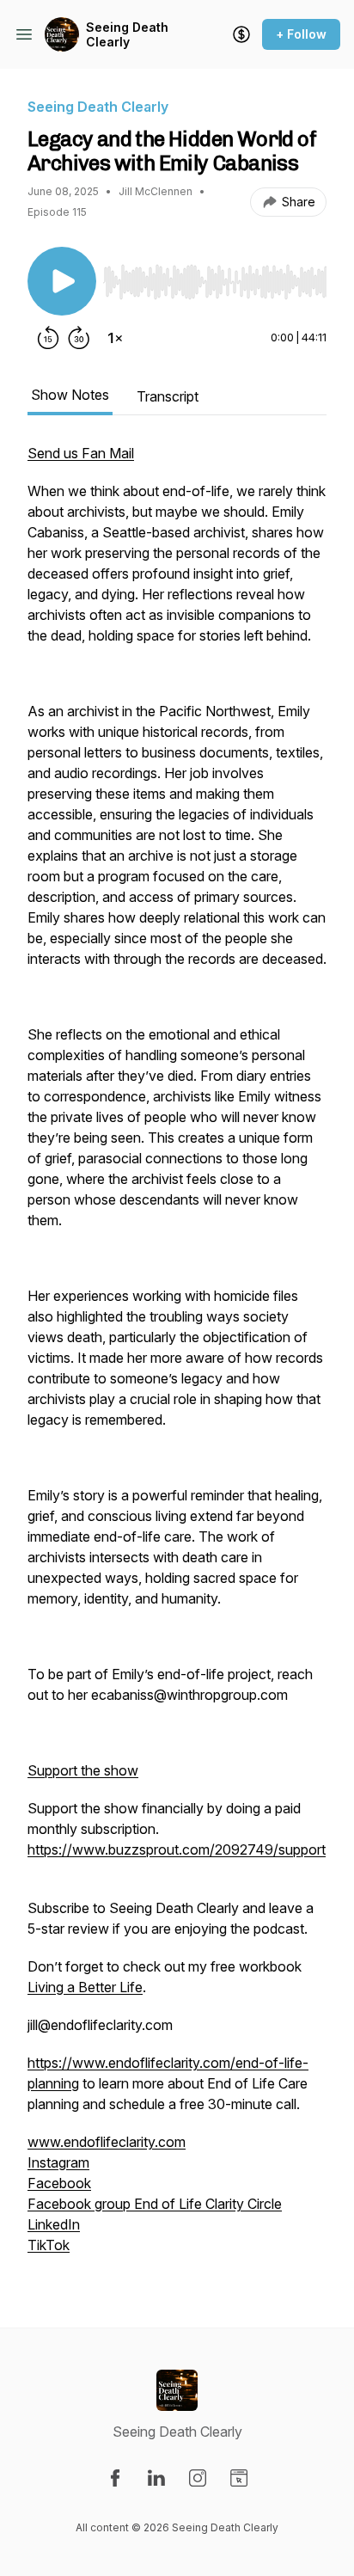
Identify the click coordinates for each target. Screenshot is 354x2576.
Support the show (83, 1770)
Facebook (59, 2183)
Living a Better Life (85, 1987)
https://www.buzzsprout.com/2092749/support (177, 1849)
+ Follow (301, 34)
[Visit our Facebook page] (115, 2478)
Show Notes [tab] (70, 395)
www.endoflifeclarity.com (107, 2142)
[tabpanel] (177, 1358)
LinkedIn (54, 2224)
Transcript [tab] (168, 396)
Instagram (58, 2162)
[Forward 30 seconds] (79, 338)
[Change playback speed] (115, 338)
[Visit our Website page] (239, 2478)
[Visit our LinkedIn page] (156, 2478)
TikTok (49, 2245)
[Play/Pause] (62, 281)
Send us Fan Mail (81, 453)
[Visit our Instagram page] (198, 2478)
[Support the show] (241, 34)
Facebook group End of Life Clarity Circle (155, 2204)
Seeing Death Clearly (127, 35)
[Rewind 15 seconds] (48, 338)
